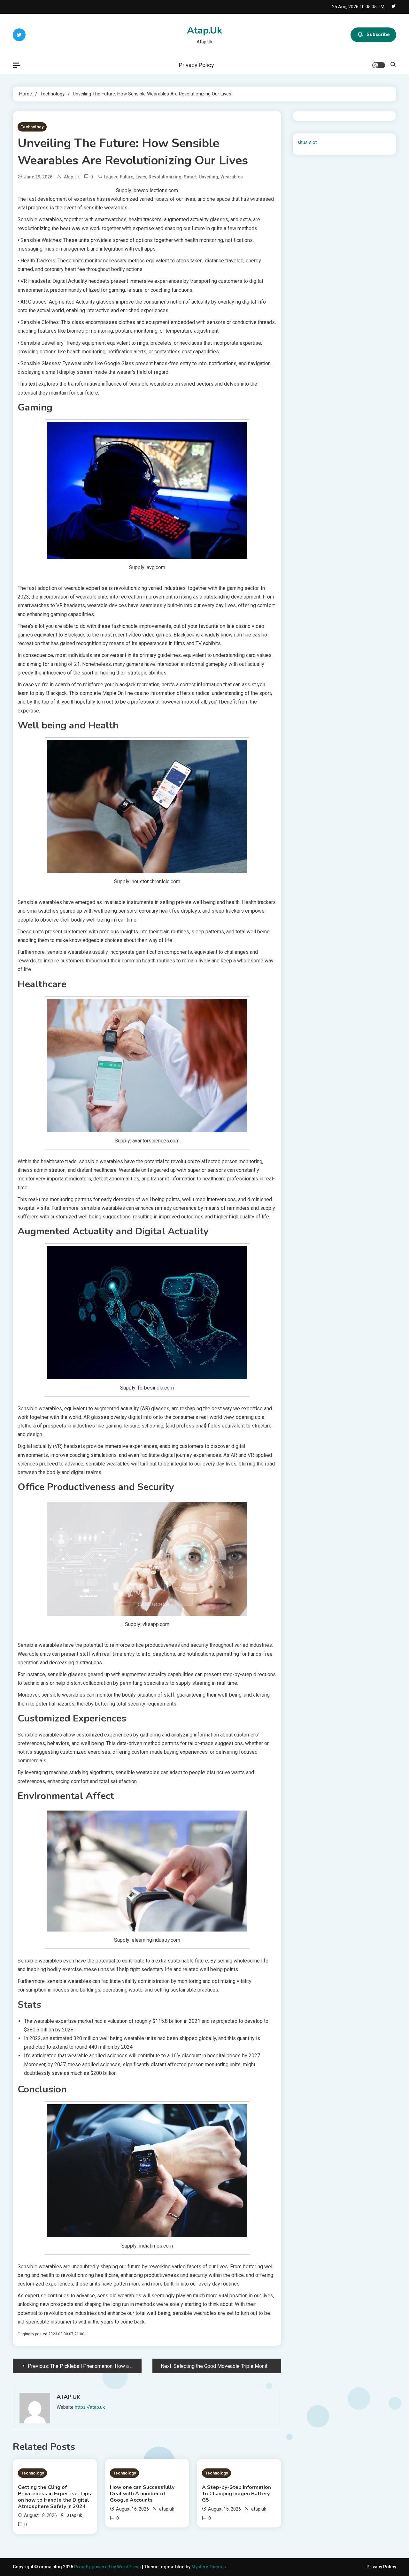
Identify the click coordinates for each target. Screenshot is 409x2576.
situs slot (307, 142)
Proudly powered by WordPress (108, 2567)
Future (127, 177)
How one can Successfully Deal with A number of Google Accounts (142, 2494)
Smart (190, 177)
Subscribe (378, 34)
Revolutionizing (165, 177)
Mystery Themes (209, 2567)
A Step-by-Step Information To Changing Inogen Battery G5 (236, 2494)
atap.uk (72, 177)
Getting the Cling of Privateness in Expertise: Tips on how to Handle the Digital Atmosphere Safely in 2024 (54, 2497)
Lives (141, 177)
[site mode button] (379, 65)
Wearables (232, 177)
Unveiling (208, 177)
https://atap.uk (90, 2407)
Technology (32, 127)
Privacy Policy (197, 65)
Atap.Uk (204, 30)
